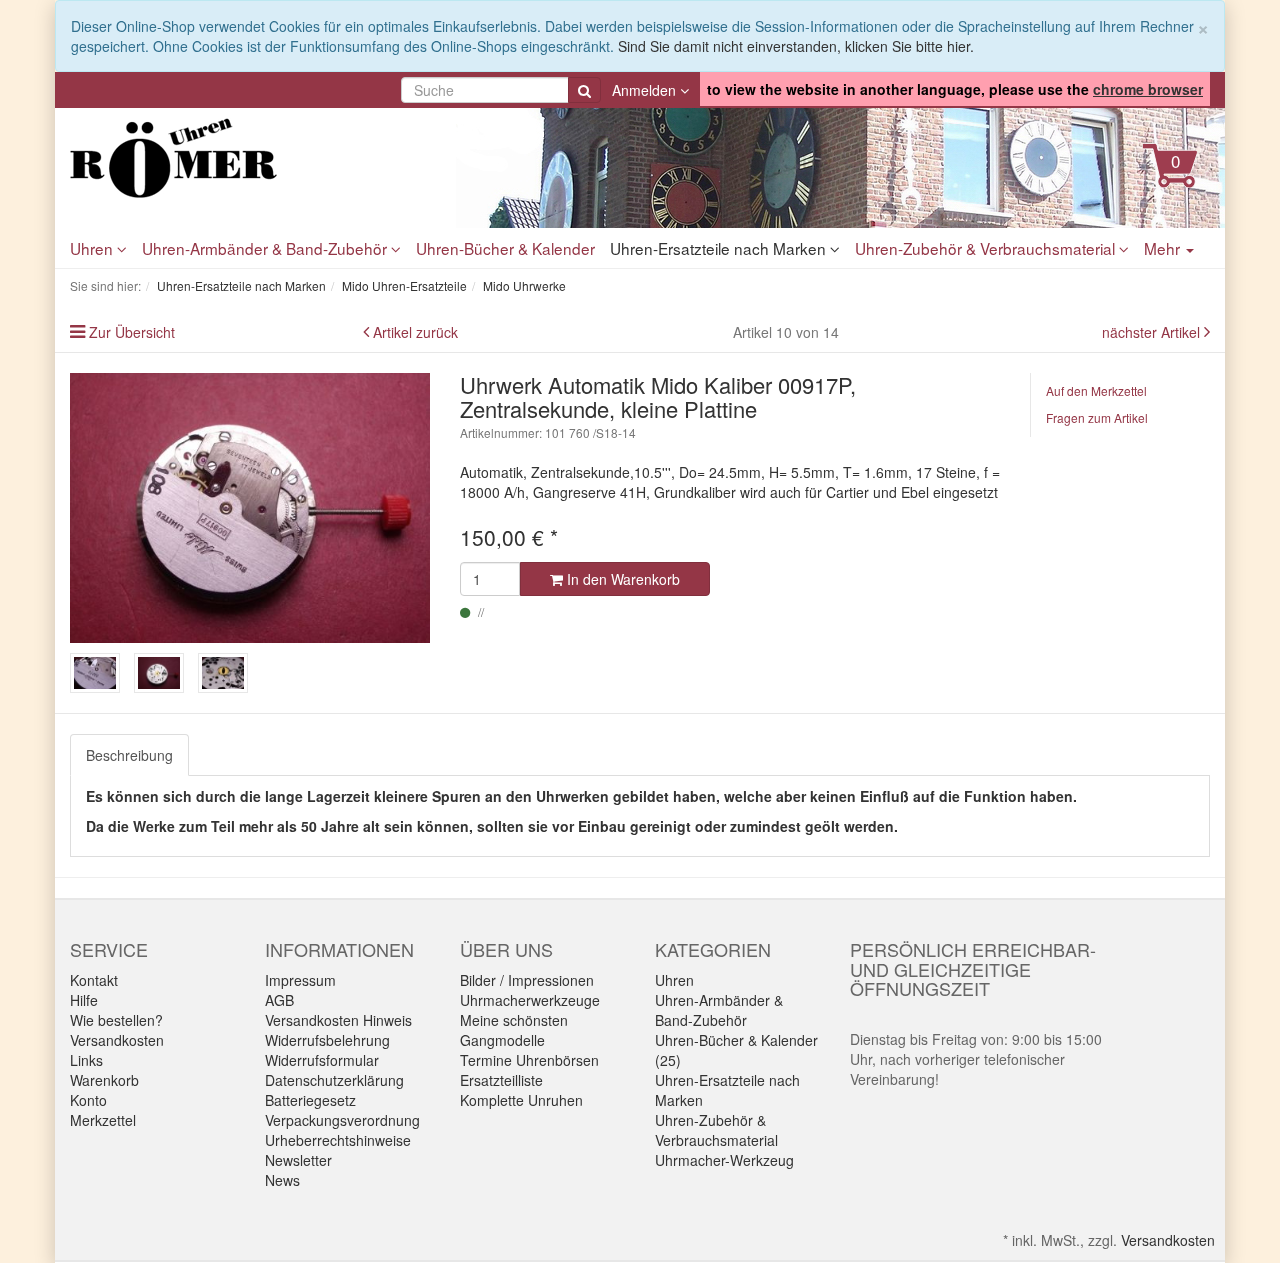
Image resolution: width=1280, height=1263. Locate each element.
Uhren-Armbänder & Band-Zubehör (266, 248)
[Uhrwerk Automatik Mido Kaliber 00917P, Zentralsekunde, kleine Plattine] (250, 508)
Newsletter (298, 1160)
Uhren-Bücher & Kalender (505, 248)
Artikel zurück (415, 332)
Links (86, 1060)
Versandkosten (117, 1040)
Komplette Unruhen (521, 1100)
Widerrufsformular (322, 1060)
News (282, 1180)
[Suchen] (584, 90)
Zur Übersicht (132, 332)
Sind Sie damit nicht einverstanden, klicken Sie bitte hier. (796, 46)
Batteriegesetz (310, 1100)
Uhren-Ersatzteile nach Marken (720, 248)
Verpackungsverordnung (342, 1120)
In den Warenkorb (621, 579)
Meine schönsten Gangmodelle (514, 1030)
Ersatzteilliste (501, 1080)
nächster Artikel (1153, 332)
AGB (279, 1000)
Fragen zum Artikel (1097, 417)
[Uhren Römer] (250, 158)
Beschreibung (129, 755)
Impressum (300, 980)
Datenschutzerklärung (334, 1080)
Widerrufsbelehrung (327, 1040)
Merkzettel (103, 1120)
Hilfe (84, 1000)
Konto (88, 1100)
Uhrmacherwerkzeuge (530, 1000)
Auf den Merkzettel (1096, 390)
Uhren (93, 248)
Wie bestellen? (116, 1020)
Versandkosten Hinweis (338, 1020)
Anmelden (646, 90)
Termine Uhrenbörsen (529, 1060)
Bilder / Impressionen (527, 980)
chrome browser (1148, 89)
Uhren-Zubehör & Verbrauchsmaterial (987, 248)
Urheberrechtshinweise (338, 1140)
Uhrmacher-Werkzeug (724, 1160)
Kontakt (94, 980)
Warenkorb (104, 1080)
